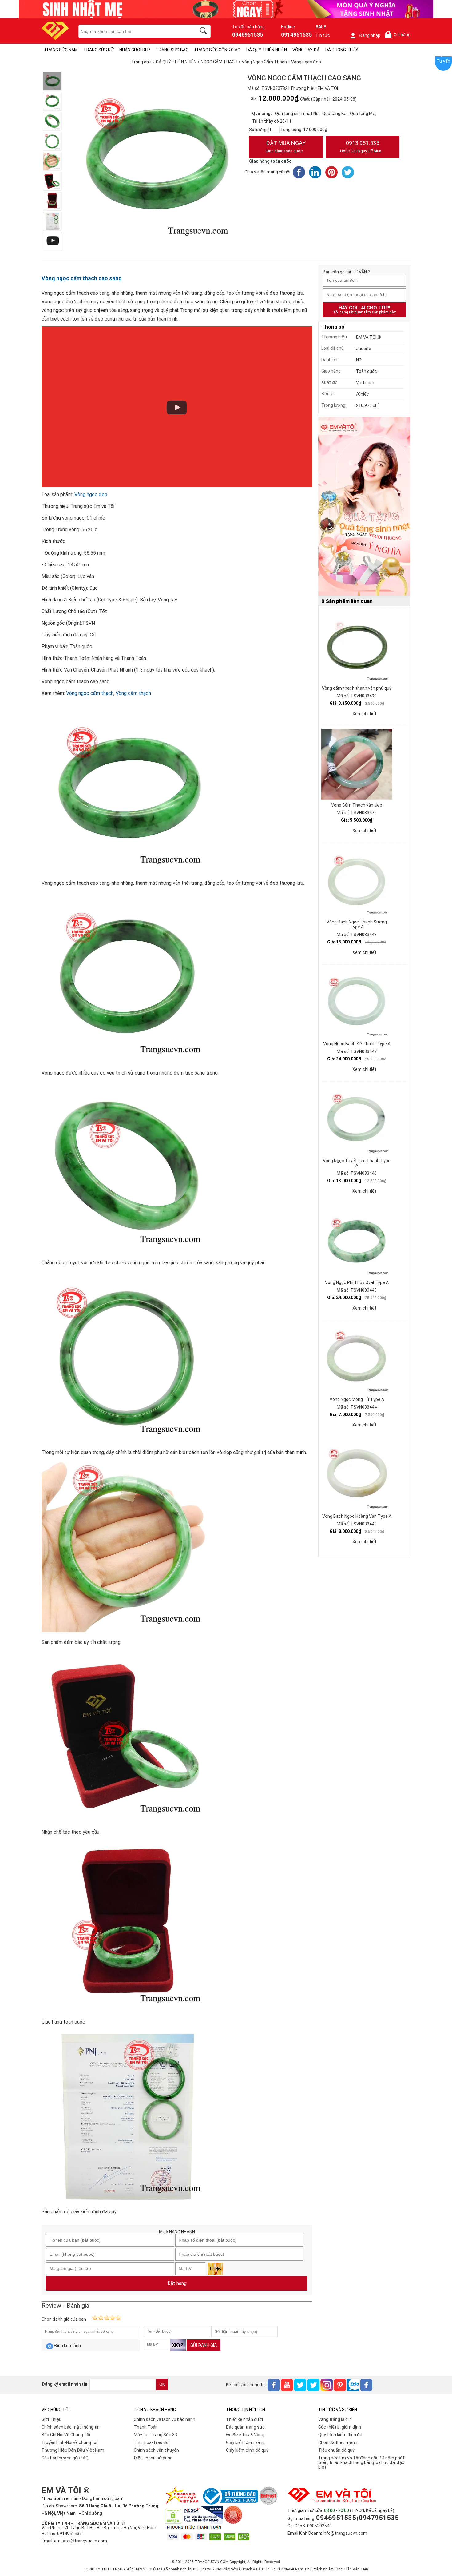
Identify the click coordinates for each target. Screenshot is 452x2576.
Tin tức (323, 35)
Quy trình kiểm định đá (340, 2435)
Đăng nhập (370, 35)
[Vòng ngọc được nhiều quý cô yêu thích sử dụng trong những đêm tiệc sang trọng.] (52, 101)
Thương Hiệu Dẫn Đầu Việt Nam (73, 2450)
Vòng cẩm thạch (133, 693)
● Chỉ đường (90, 2513)
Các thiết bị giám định (340, 2427)
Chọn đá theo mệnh (338, 2442)
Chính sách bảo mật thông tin (71, 2427)
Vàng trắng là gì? (335, 2419)
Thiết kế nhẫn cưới (244, 2419)
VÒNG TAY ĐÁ (306, 50)
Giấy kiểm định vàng (245, 2442)
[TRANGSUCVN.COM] (55, 38)
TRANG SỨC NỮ (99, 50)
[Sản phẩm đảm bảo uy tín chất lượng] (52, 161)
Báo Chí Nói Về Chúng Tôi (66, 2435)
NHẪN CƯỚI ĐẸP (135, 50)
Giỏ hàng (399, 35)
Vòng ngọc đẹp (91, 494)
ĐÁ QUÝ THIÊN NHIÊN (266, 50)
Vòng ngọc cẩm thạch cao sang (82, 278)
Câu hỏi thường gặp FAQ (65, 2458)
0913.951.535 (361, 146)
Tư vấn (443, 61)
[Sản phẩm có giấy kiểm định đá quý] (52, 221)
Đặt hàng (177, 2283)
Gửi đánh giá (204, 2345)
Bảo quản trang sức (245, 2427)
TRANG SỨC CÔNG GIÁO (217, 50)
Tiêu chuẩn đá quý (336, 2450)
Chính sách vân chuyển (156, 2450)
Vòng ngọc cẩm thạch (90, 693)
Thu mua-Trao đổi (152, 2442)
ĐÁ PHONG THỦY (342, 50)
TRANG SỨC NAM (61, 50)
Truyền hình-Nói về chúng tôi (69, 2442)
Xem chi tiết (364, 714)
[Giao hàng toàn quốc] (52, 201)
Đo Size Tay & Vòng (245, 2435)
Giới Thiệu (52, 2419)
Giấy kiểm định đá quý (247, 2450)
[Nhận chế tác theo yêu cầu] (52, 181)
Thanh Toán (146, 2427)
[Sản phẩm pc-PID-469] (364, 507)
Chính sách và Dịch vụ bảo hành (165, 2419)
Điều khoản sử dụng (153, 2458)
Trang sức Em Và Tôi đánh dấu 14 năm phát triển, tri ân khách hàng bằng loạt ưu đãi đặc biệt (361, 2462)
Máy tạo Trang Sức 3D (156, 2435)
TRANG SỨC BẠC (172, 50)
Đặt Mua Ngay (285, 146)
